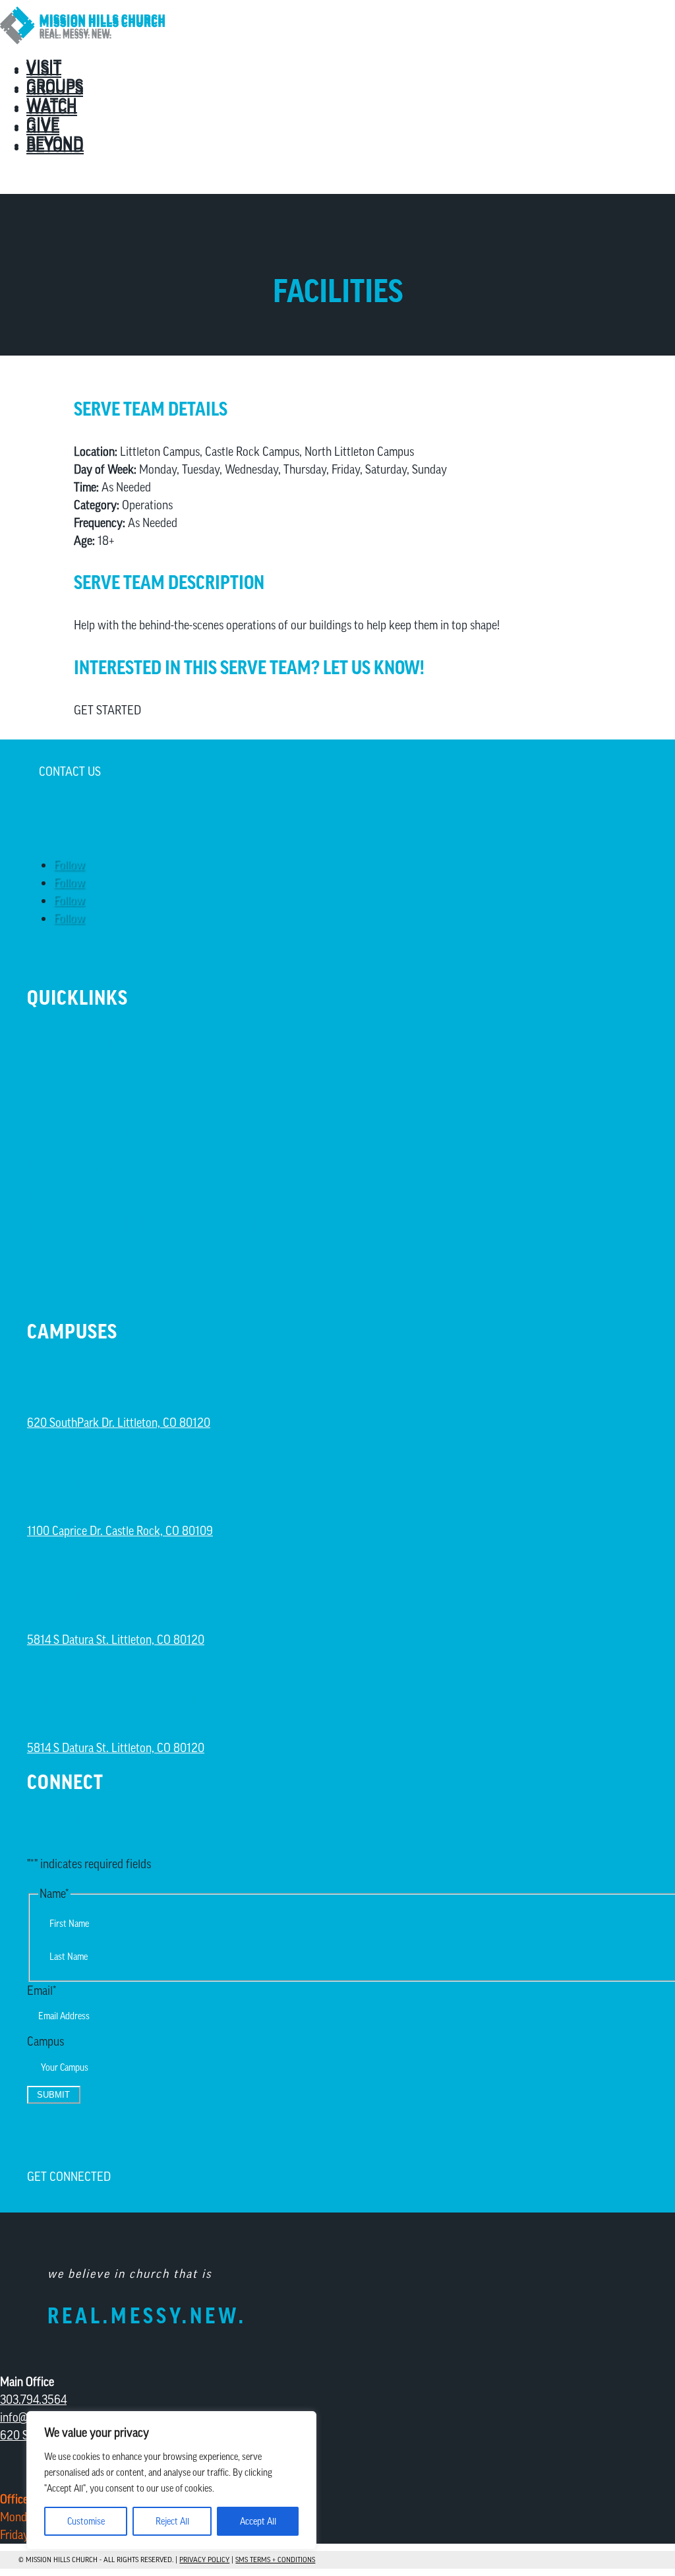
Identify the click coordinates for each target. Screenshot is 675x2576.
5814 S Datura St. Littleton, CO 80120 (116, 1640)
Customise (86, 2521)
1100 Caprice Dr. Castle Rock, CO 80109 (120, 1531)
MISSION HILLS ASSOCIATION (155, 1225)
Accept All (258, 2521)
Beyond (55, 146)
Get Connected (69, 2177)
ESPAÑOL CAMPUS (85, 1594)
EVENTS (62, 1074)
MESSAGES (75, 1194)
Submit (53, 2095)
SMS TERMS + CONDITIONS (275, 2560)
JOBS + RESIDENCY (108, 1134)
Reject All (172, 2521)
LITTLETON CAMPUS (91, 1377)
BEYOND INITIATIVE (115, 1045)
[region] (171, 2480)
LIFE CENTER (84, 1165)
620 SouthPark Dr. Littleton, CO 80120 (119, 1423)
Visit (44, 69)
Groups (55, 88)
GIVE (49, 1105)
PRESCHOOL (80, 1254)
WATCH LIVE (83, 1285)
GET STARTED (107, 710)
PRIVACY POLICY (204, 2560)
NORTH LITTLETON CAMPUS (114, 1703)
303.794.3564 (33, 2400)
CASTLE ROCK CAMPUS (99, 1486)
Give (43, 127)
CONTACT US (70, 771)
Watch (52, 108)
